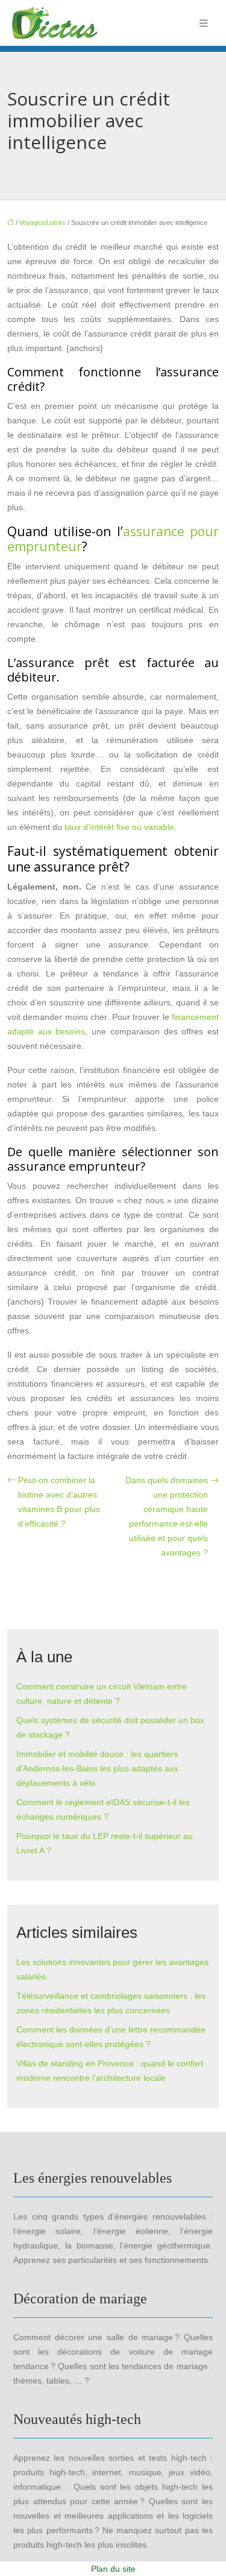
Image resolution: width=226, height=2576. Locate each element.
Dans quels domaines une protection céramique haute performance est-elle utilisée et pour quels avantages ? (167, 1516)
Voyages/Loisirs (42, 223)
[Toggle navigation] (204, 23)
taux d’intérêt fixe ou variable (119, 827)
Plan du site (113, 2569)
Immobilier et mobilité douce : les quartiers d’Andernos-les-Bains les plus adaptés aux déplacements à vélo (97, 1768)
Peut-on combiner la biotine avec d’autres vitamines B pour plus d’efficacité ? (59, 1502)
